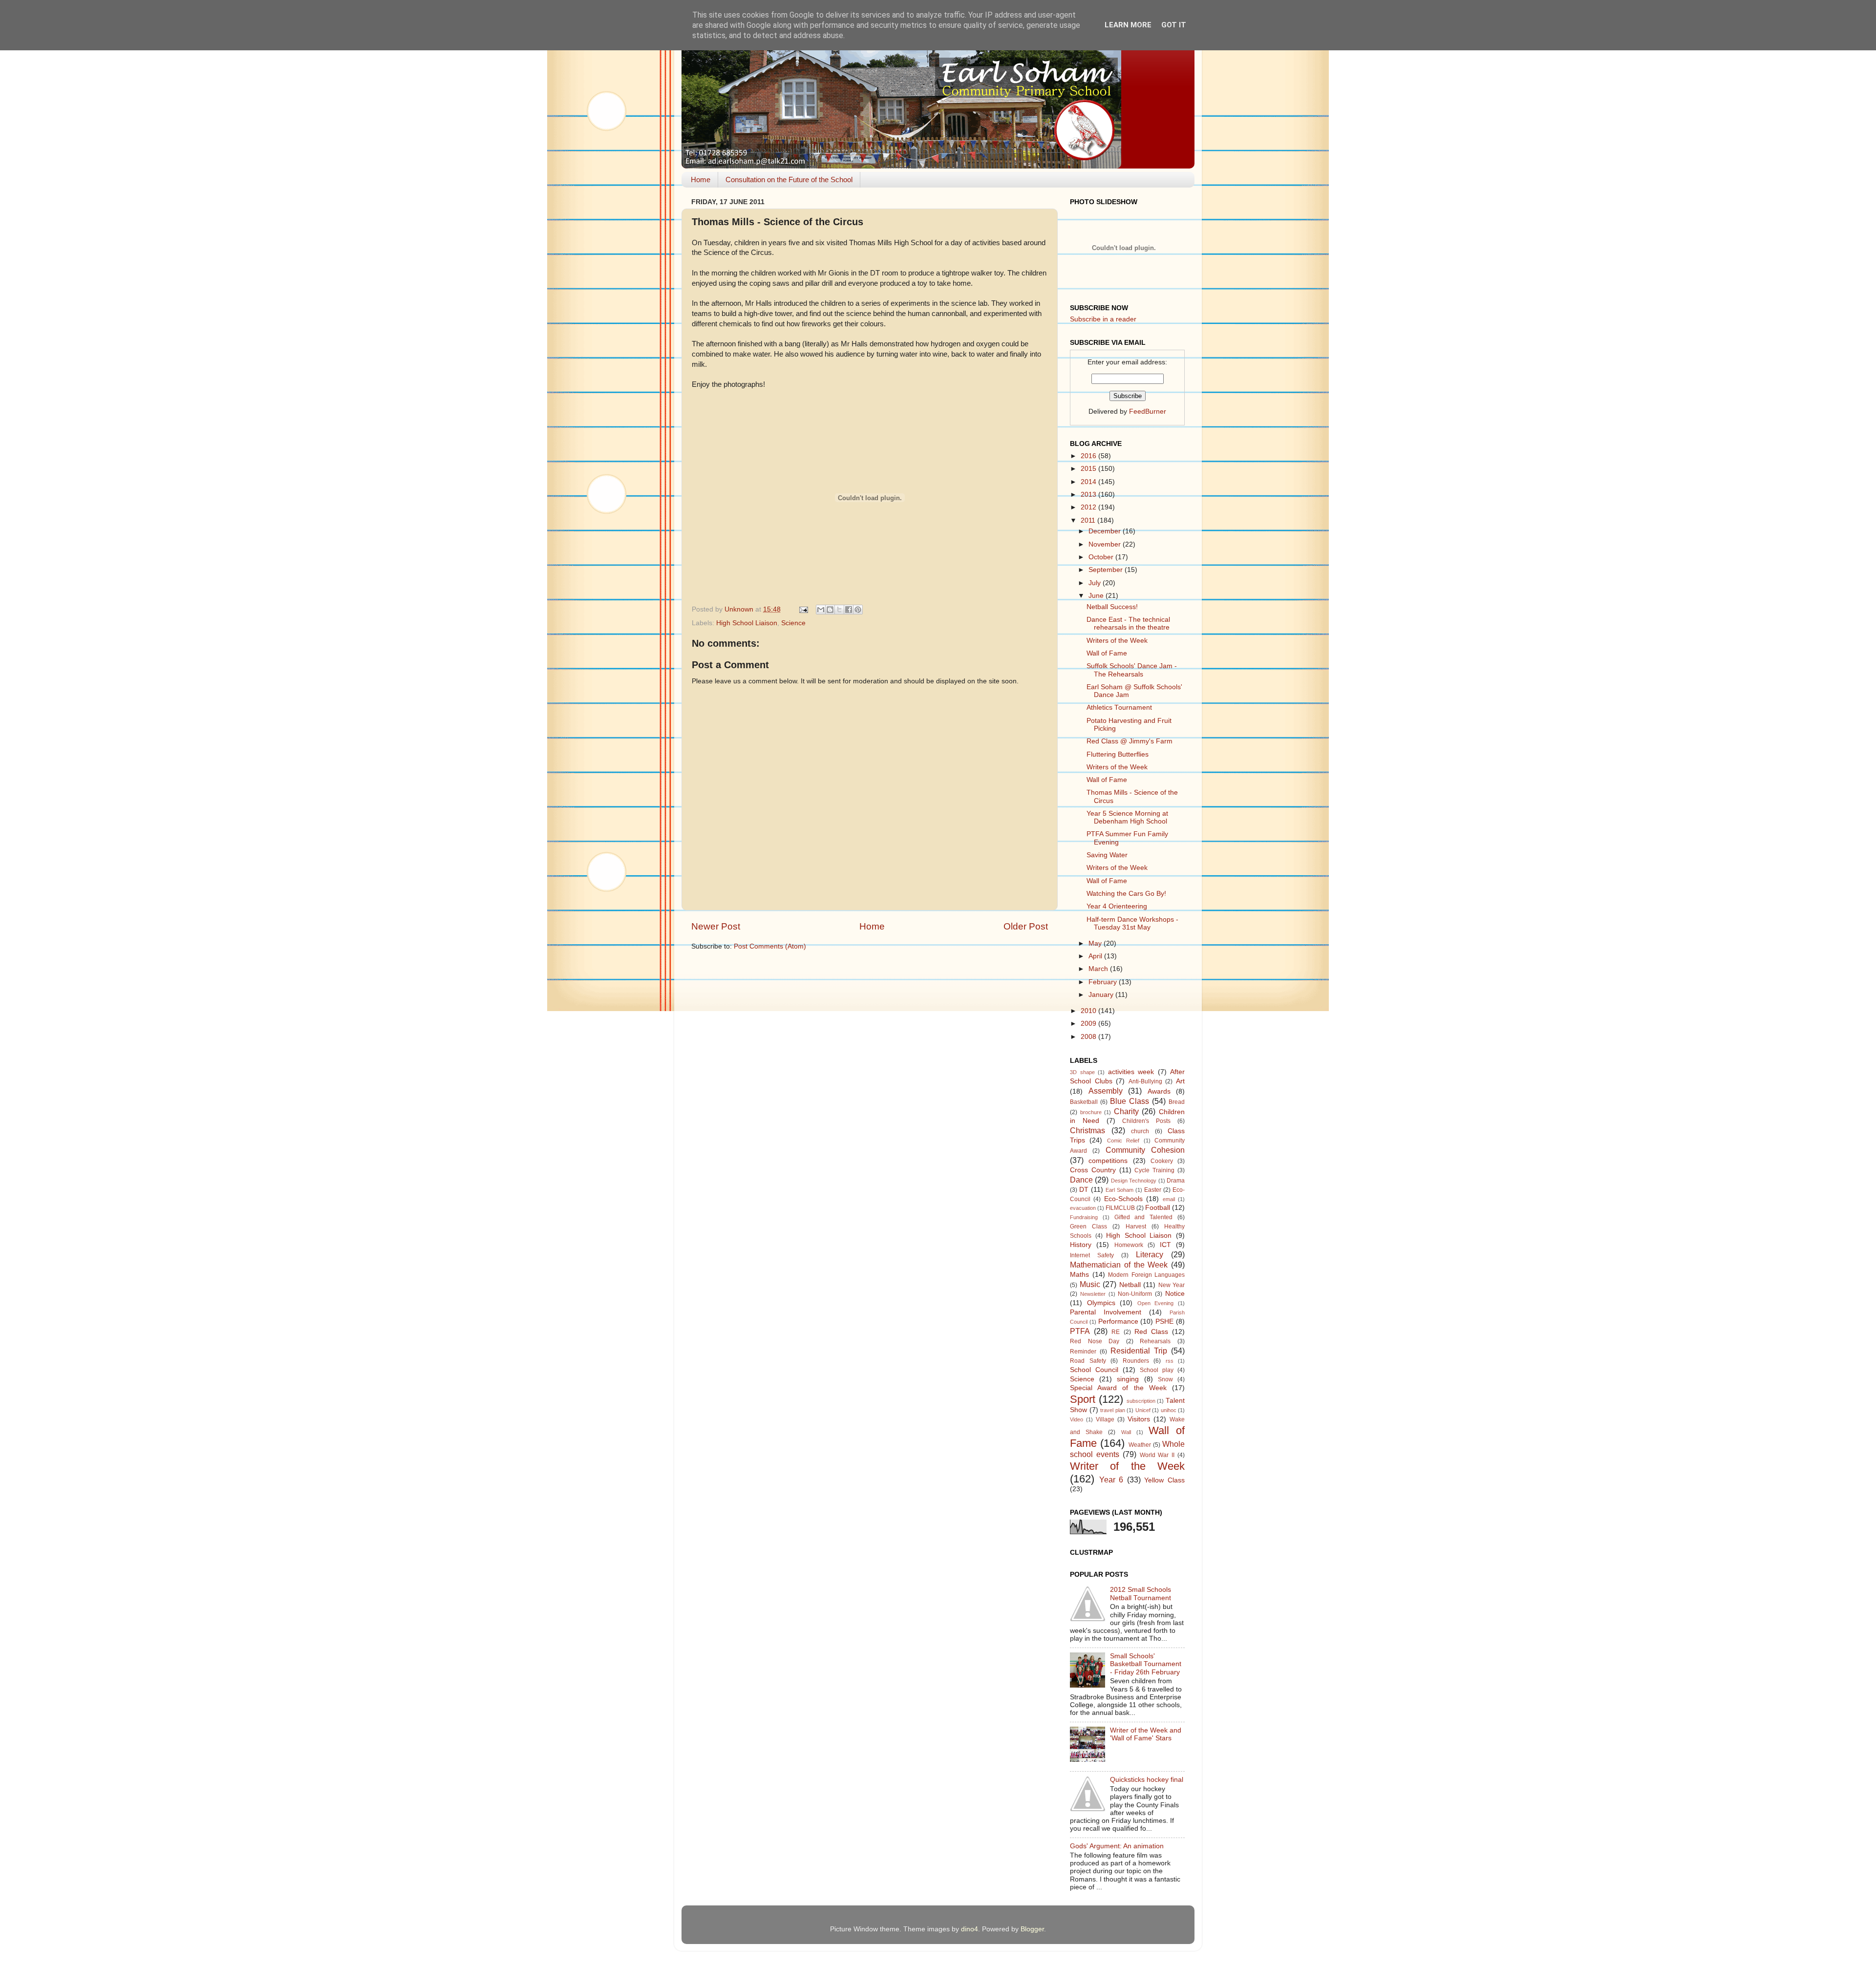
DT (1084, 1190)
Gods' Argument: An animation (1117, 1846)
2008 (1089, 1037)
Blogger (1032, 1929)
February (1104, 982)
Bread (1177, 1102)
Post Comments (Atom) (770, 946)
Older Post (1026, 926)
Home (701, 180)
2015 (1089, 469)
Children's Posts (1146, 1121)
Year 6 (1111, 1480)
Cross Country (1093, 1170)
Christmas (1087, 1130)
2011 (1089, 520)
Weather (1140, 1445)
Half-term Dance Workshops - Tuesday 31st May (1132, 923)
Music (1090, 1284)
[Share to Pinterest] (858, 610)
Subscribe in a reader (1103, 319)
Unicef (1143, 1410)
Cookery (1162, 1161)
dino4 (970, 1929)
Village (1105, 1419)
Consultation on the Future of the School (789, 180)
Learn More (1128, 25)
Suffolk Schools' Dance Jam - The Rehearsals (1132, 670)
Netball (1130, 1285)
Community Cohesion (1145, 1150)
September (1107, 570)
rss (1170, 1361)
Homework (1129, 1245)
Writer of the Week (1127, 1466)
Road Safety (1088, 1361)
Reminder (1083, 1352)
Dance (1081, 1180)
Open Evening (1156, 1303)
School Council (1094, 1370)
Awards (1159, 1091)
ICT (1165, 1245)
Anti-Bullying (1145, 1081)
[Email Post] (803, 609)
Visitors (1139, 1419)
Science (793, 623)
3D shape (1082, 1072)
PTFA (1080, 1331)
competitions (1108, 1161)
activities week (1131, 1072)
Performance (1118, 1321)
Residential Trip (1139, 1351)
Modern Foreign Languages (1146, 1275)
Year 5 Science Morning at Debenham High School (1127, 817)
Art (1180, 1081)
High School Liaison (747, 623)
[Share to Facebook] (849, 610)
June (1097, 596)
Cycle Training (1154, 1170)
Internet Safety (1092, 1255)
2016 (1089, 456)
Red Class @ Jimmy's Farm (1130, 741)
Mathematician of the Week (1119, 1265)
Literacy (1150, 1254)
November (1106, 544)
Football (1158, 1208)
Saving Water (1107, 855)
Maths (1079, 1275)
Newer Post (716, 926)
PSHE (1164, 1321)
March (1099, 969)
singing (1128, 1379)
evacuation (1083, 1208)
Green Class (1088, 1226)
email (1169, 1199)
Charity (1126, 1111)
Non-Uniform (1135, 1294)
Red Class (1151, 1332)
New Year (1172, 1285)
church (1140, 1131)
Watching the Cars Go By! (1126, 894)
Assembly (1106, 1091)
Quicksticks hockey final (1147, 1780)
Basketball (1084, 1102)
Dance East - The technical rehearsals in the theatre (1128, 624)
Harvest (1136, 1226)
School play (1157, 1370)
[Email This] (821, 610)
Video (1077, 1419)
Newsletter (1093, 1294)
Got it (1174, 25)
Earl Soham (1119, 1190)
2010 (1089, 1011)
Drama (1176, 1181)
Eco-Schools (1123, 1199)
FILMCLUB (1120, 1208)
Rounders (1136, 1361)
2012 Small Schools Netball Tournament (1141, 1594)
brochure (1091, 1112)
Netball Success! (1112, 607)
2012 (1089, 507)
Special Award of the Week (1118, 1388)
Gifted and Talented (1144, 1217)
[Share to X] (839, 610)
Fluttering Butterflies (1118, 754)
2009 (1089, 1024)
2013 (1089, 495)
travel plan (1113, 1410)
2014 (1089, 482)
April (1096, 956)
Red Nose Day (1095, 1341)
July (1096, 583)
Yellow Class (1164, 1480)
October (1102, 557)
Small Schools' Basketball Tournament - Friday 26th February (1146, 1664)
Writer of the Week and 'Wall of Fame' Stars (1146, 1734)
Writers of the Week (1117, 641)
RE (1116, 1332)
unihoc (1169, 1410)
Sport (1083, 1399)
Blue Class (1130, 1101)
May (1096, 943)
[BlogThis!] (830, 610)
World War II (1157, 1455)
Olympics (1101, 1303)
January (1102, 995)
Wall (1126, 1432)
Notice (1175, 1294)
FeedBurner (1148, 412)
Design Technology (1134, 1181)
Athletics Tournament (1119, 708)
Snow (1165, 1379)
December (1106, 531)
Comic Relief (1123, 1141)
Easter (1153, 1190)
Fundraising (1084, 1217)
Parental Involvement (1106, 1312)
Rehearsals (1155, 1341)
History (1081, 1245)
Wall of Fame (1107, 653)
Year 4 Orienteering (1117, 906)
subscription (1141, 1401)
